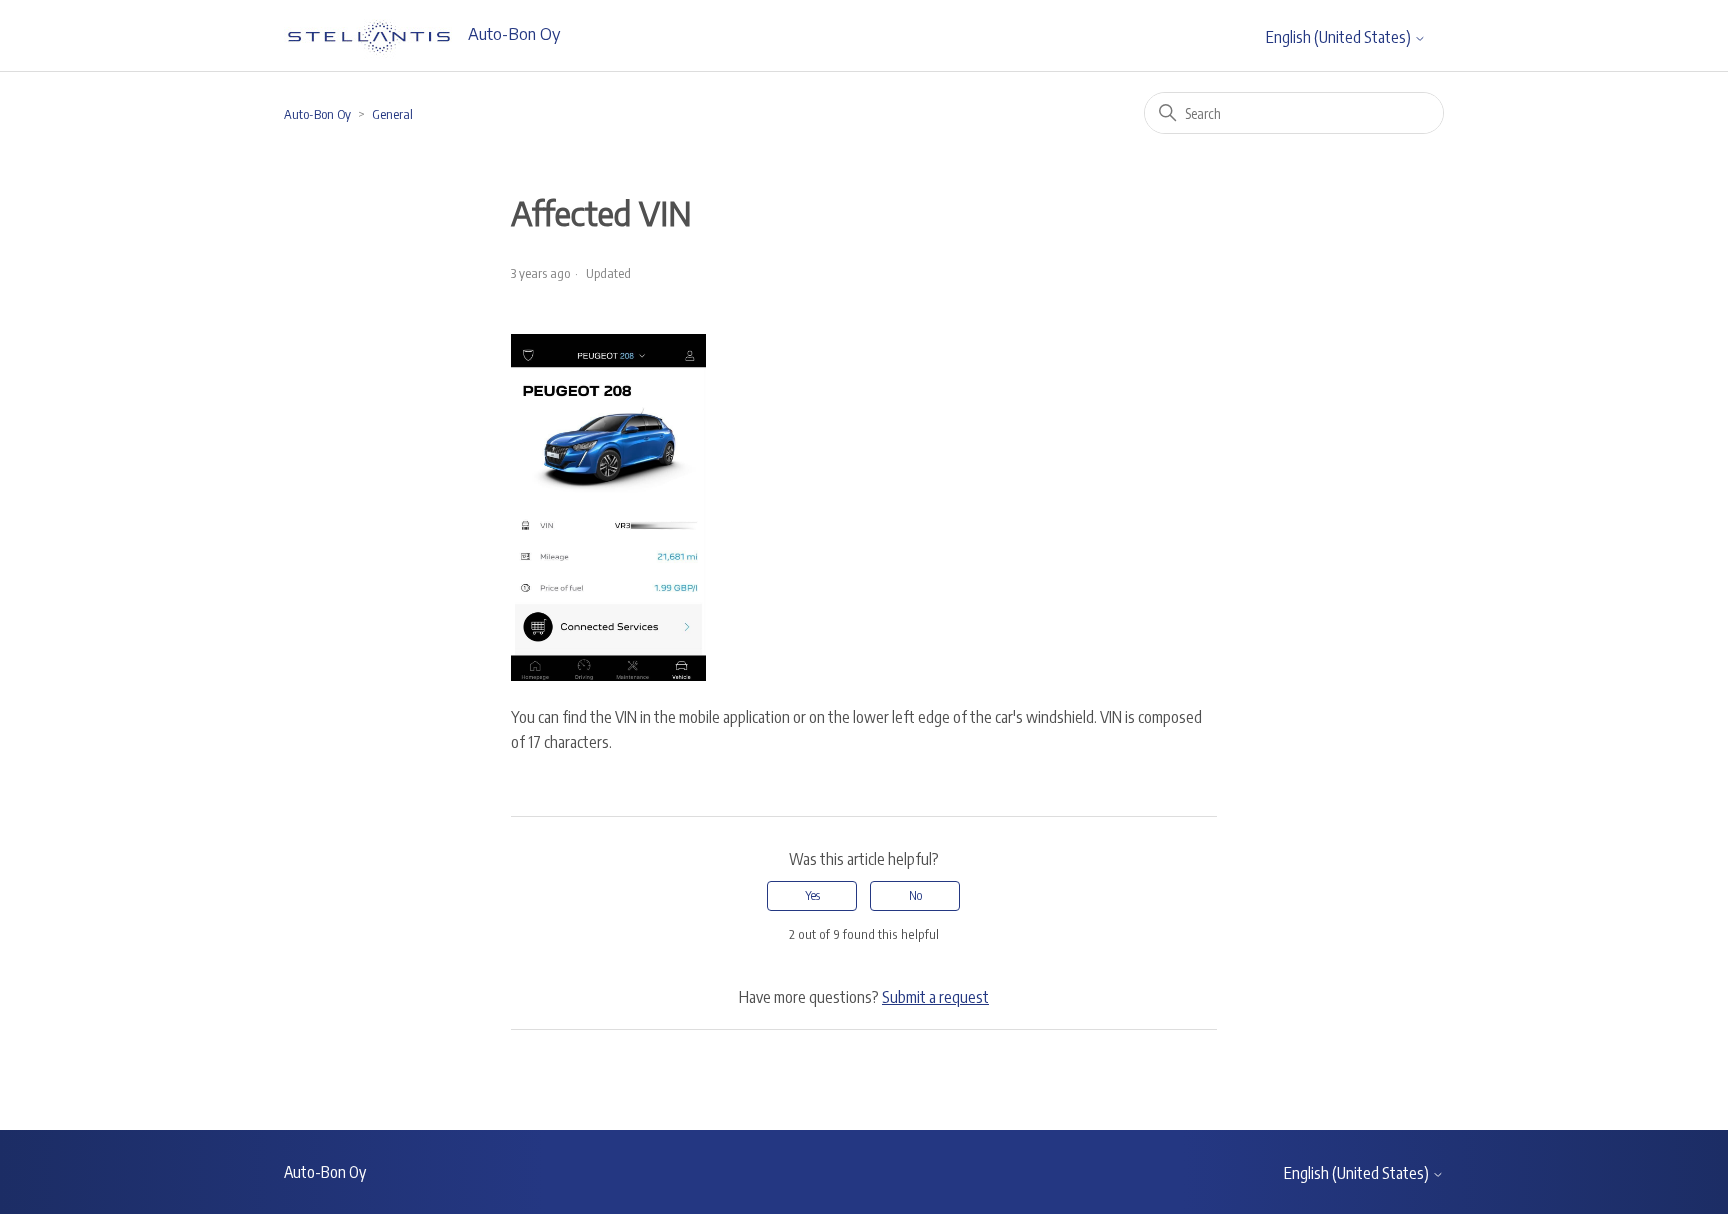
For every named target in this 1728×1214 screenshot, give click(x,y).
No (915, 895)
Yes (812, 895)
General (392, 114)
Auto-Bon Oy (317, 114)
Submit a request (935, 997)
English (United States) (1340, 37)
